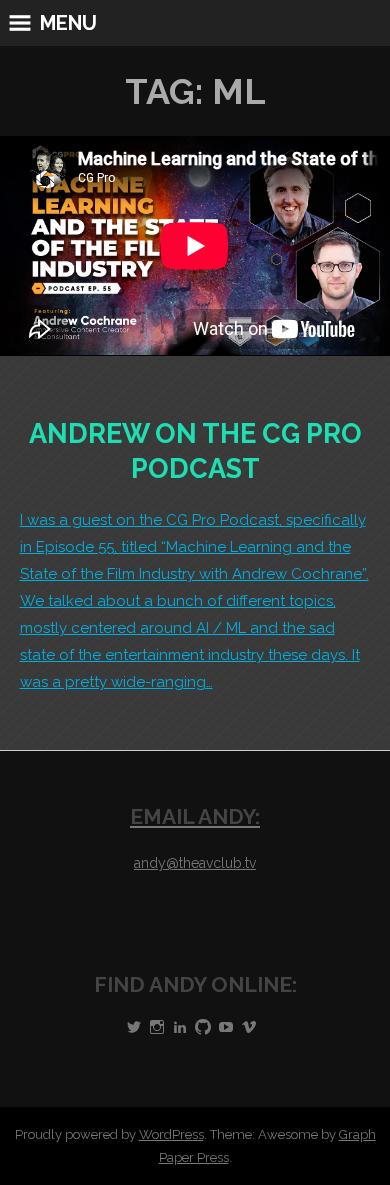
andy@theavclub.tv (195, 863)
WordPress (171, 1134)
